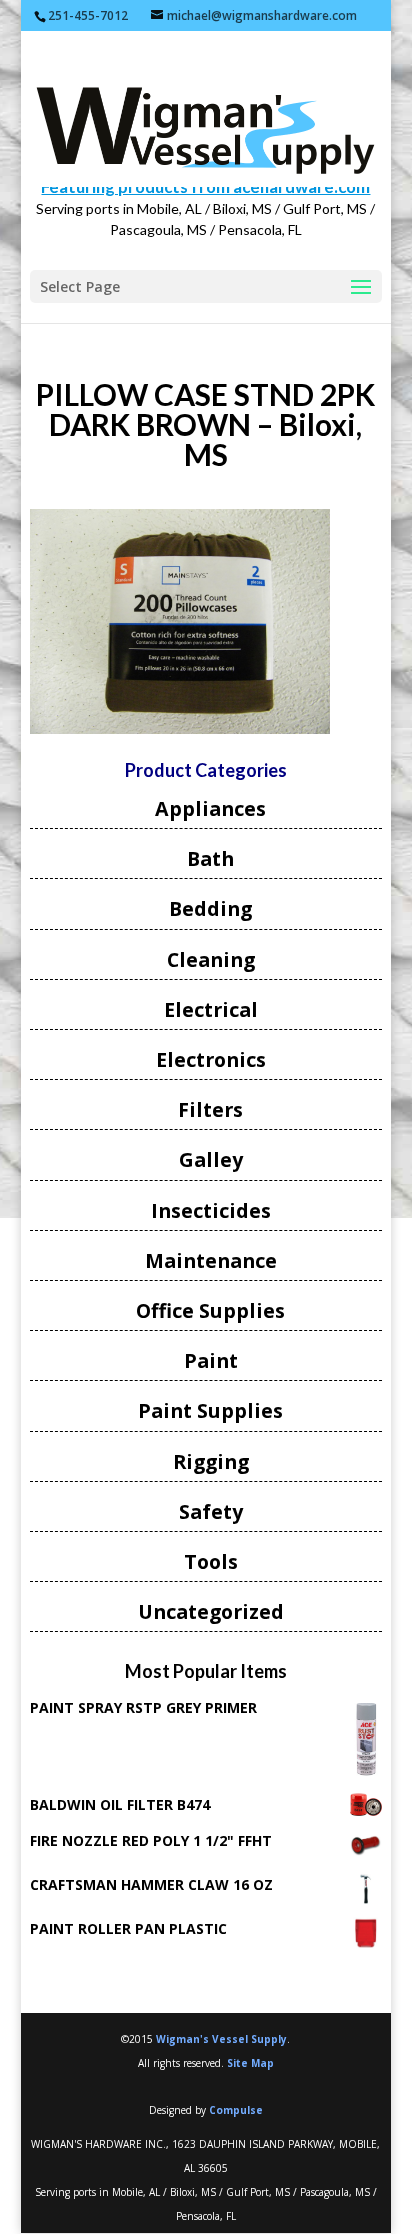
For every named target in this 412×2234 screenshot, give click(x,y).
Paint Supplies (210, 1410)
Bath (210, 858)
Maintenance (211, 1260)
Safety (211, 1511)
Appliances (210, 808)
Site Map (250, 2063)
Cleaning (211, 959)
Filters (210, 1109)
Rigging (211, 1461)
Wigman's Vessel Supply (221, 2039)
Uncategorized (211, 1611)
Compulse (236, 2110)
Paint (211, 1360)
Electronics (211, 1059)
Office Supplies (210, 1310)
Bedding (210, 908)
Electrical (211, 1009)
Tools (211, 1561)
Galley (211, 1159)
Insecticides (211, 1210)
